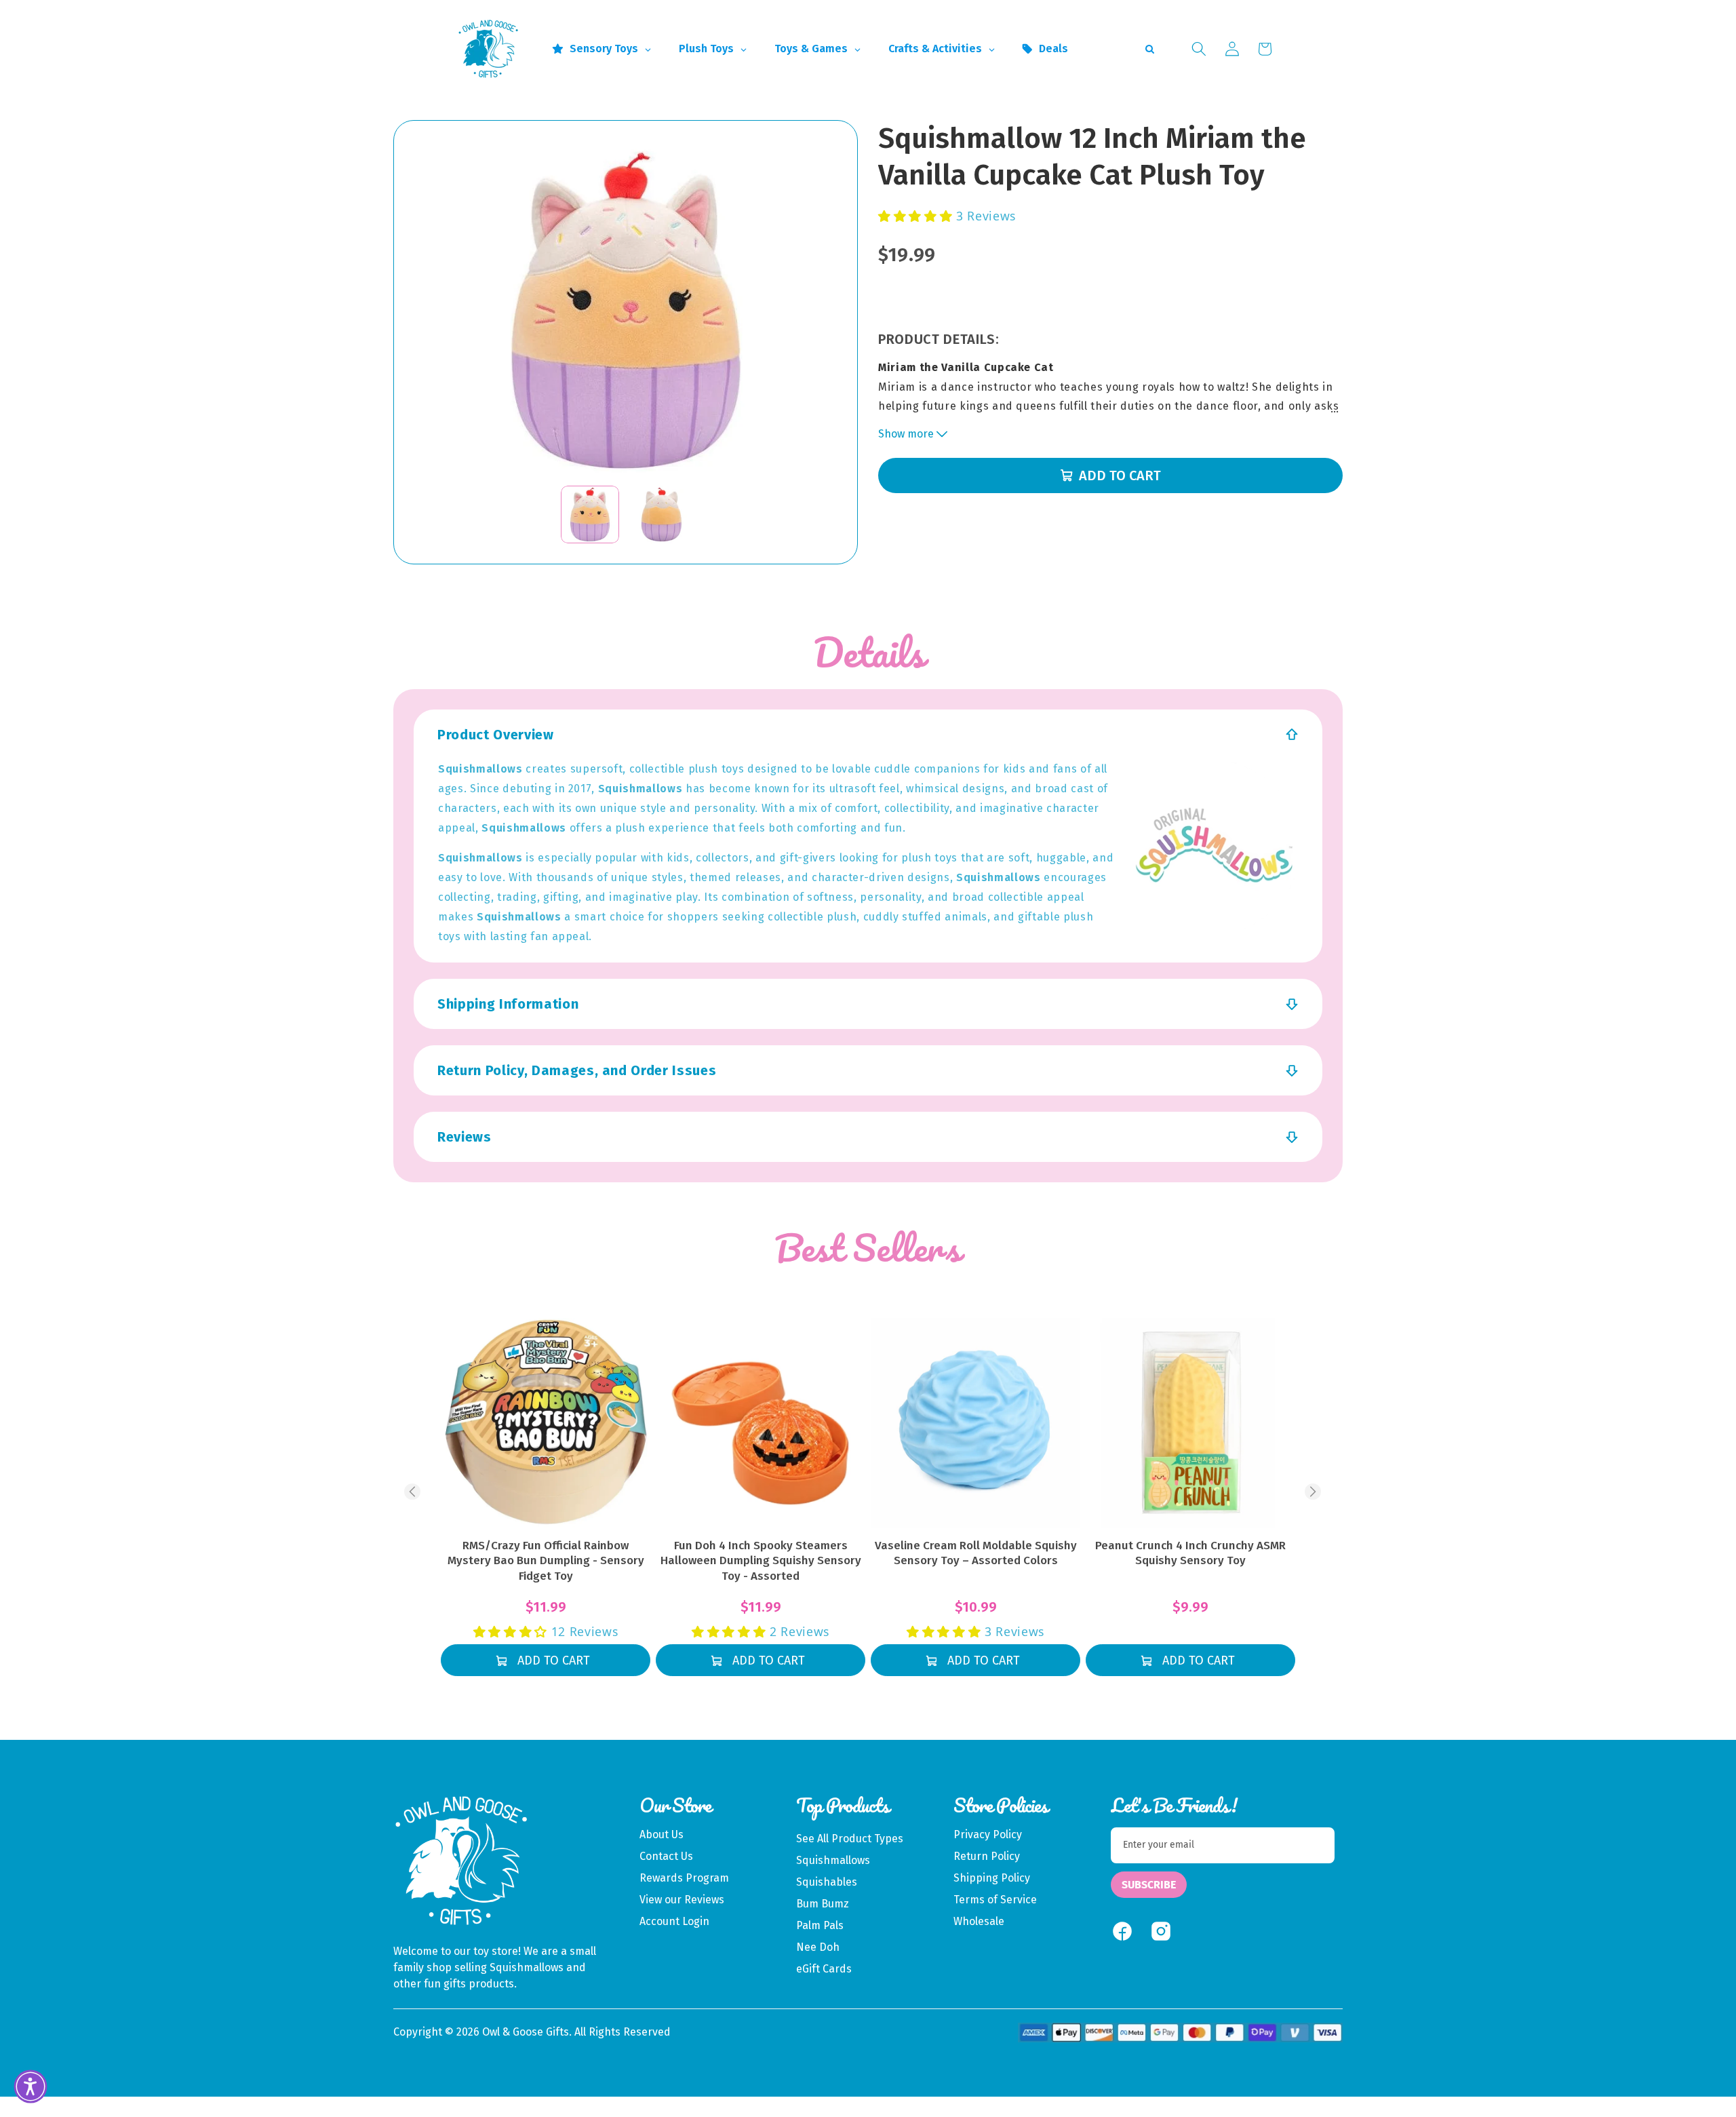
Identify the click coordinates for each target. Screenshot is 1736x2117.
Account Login (674, 1921)
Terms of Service (995, 1900)
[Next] (1313, 1492)
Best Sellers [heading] (868, 1247)
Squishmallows (833, 1860)
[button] (1199, 49)
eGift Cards (824, 1969)
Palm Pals (820, 1925)
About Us (662, 1834)
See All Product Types (850, 1839)
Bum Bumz (823, 1904)
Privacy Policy (988, 1834)
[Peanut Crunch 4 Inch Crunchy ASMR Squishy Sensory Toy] (1190, 1423)
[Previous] (412, 1492)
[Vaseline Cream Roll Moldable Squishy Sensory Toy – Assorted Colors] (975, 1423)
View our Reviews (682, 1900)
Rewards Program (684, 1878)
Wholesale (979, 1921)
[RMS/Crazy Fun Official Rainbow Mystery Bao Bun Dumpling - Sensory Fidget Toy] (546, 1423)
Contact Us (666, 1856)
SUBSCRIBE (1149, 1885)
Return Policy (987, 1856)
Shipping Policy (992, 1878)
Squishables (827, 1882)
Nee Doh (818, 1947)
